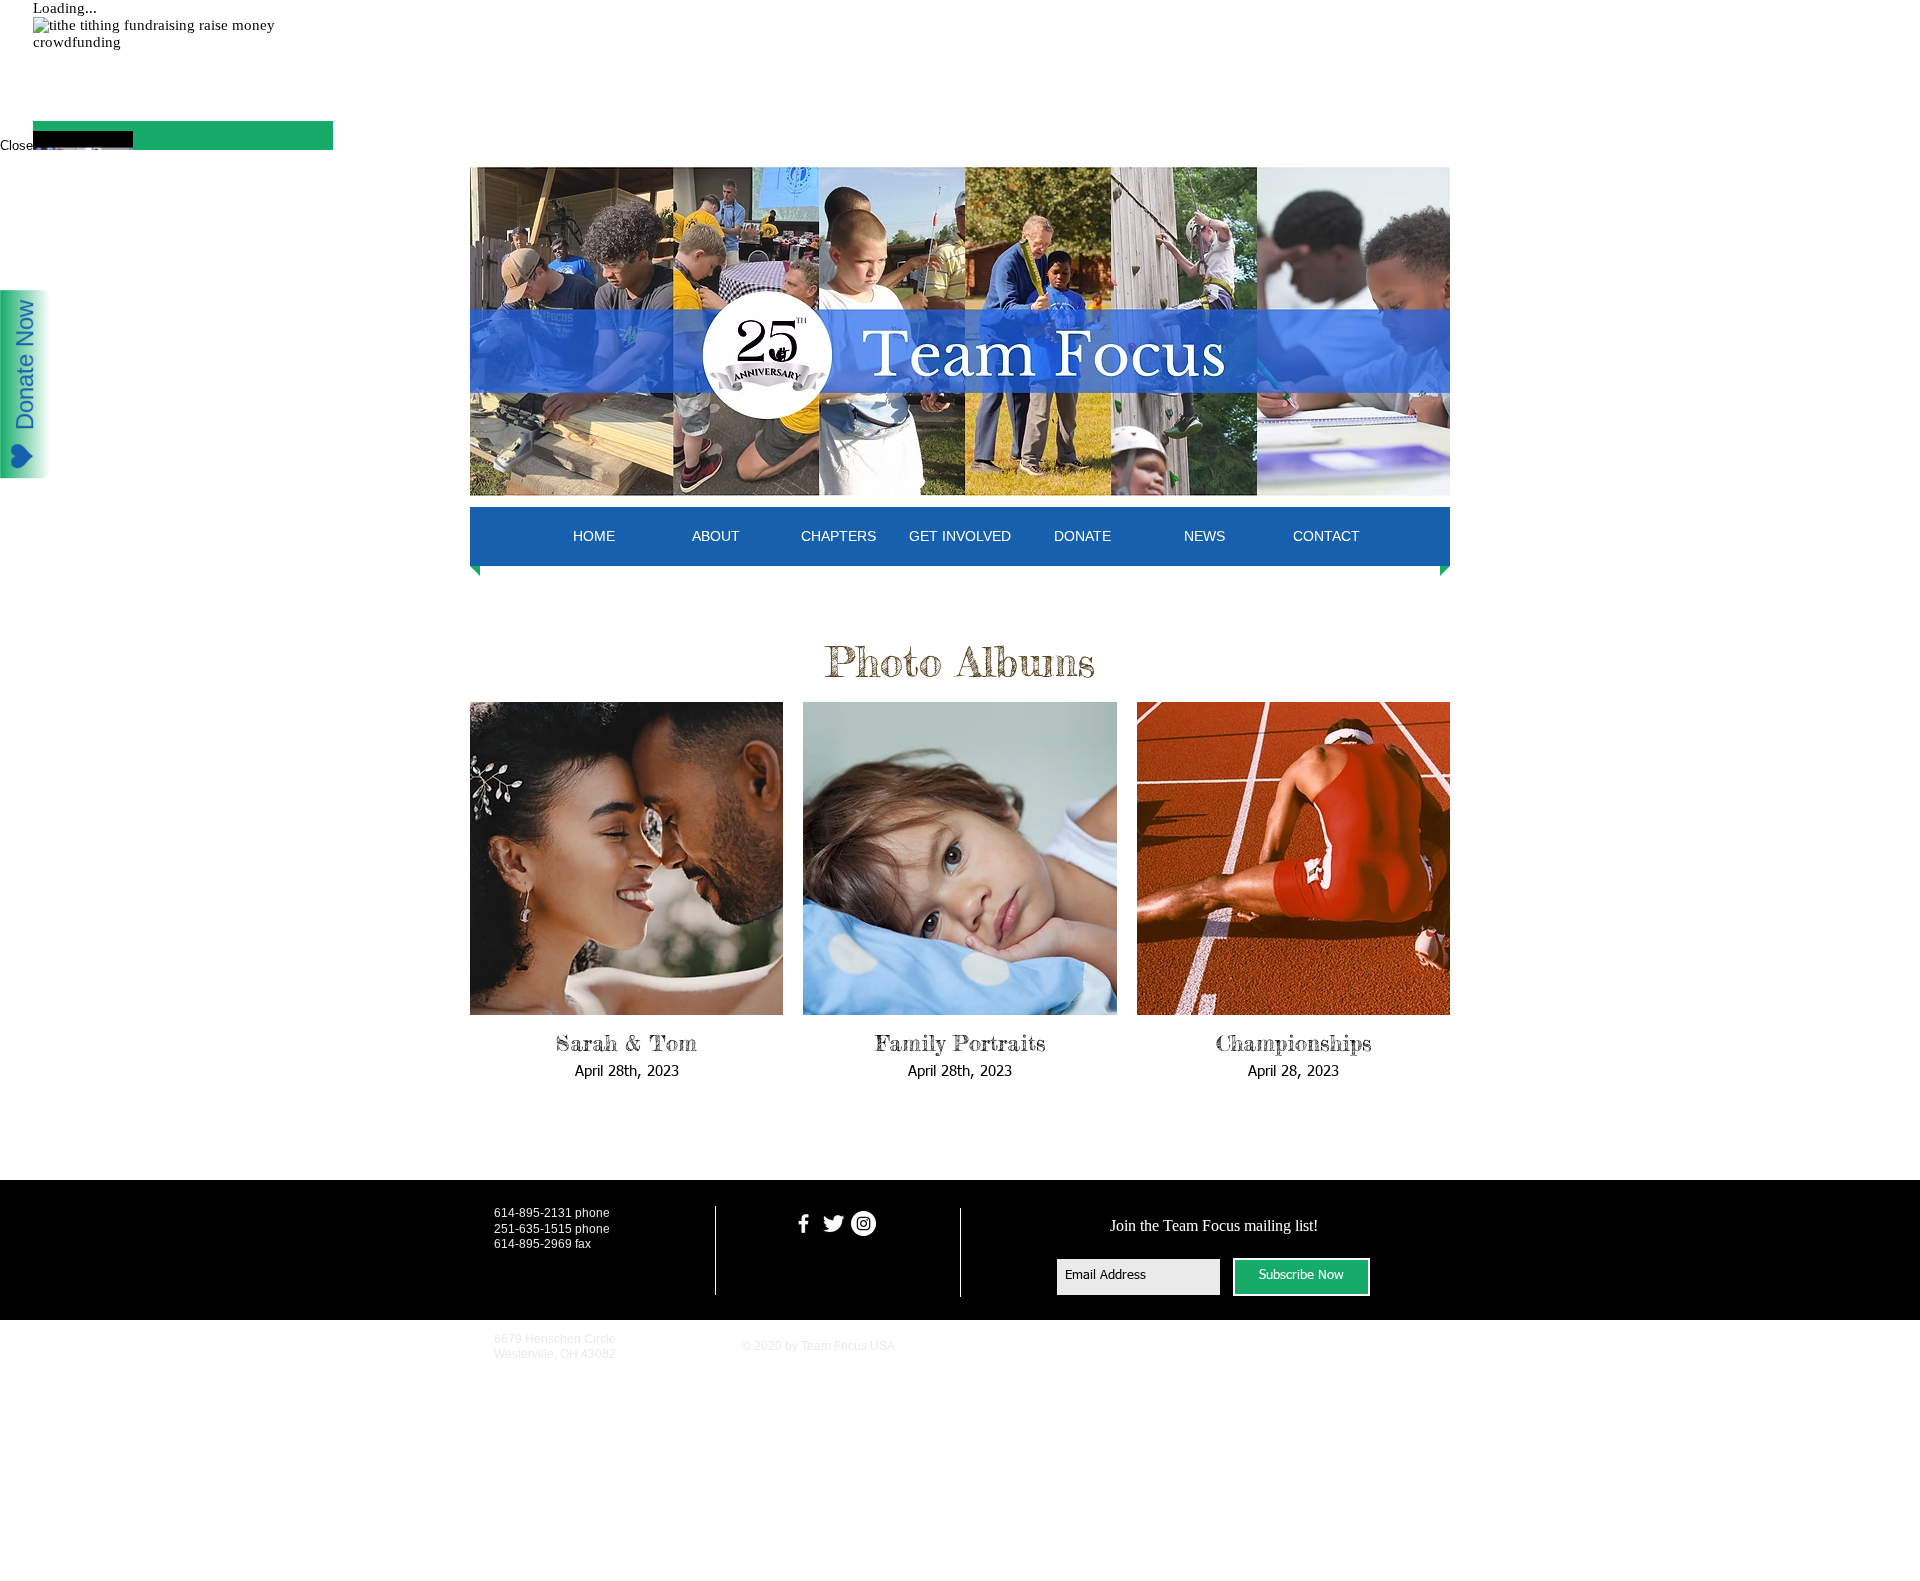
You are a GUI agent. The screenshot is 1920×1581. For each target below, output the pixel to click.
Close (16, 145)
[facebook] (803, 1223)
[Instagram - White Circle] (863, 1223)
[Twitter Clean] (833, 1223)
